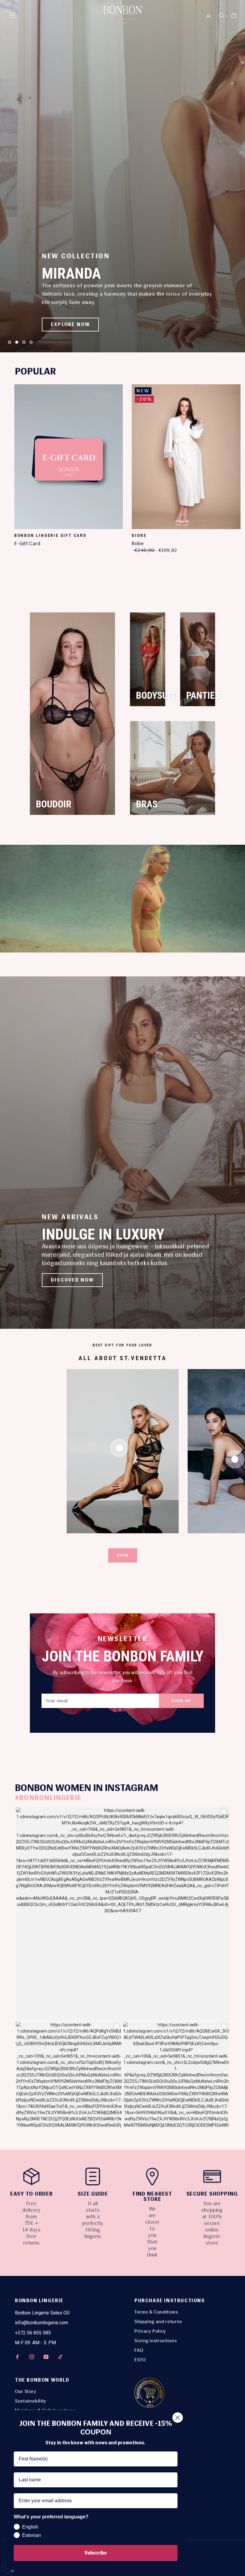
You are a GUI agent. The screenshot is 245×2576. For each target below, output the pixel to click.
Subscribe (96, 2553)
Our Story (26, 2391)
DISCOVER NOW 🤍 (76, 324)
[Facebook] (17, 2357)
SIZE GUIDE (93, 2194)
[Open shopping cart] (234, 15)
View (123, 1555)
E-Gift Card (27, 543)
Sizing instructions (156, 2341)
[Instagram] (32, 2357)
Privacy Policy (150, 2331)
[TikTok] (60, 2357)
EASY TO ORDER (32, 2194)
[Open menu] (13, 15)
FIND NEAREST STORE (153, 2196)
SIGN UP (181, 1701)
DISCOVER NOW (72, 1280)
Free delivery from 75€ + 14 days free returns (32, 2223)
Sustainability (31, 2401)
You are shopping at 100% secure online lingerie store (212, 2223)
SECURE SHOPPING (212, 2194)
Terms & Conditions (156, 2312)
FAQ (139, 2350)
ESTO (140, 2360)
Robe (138, 543)
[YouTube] (46, 2357)
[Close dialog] (178, 2418)
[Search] (221, 15)
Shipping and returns (158, 2321)
